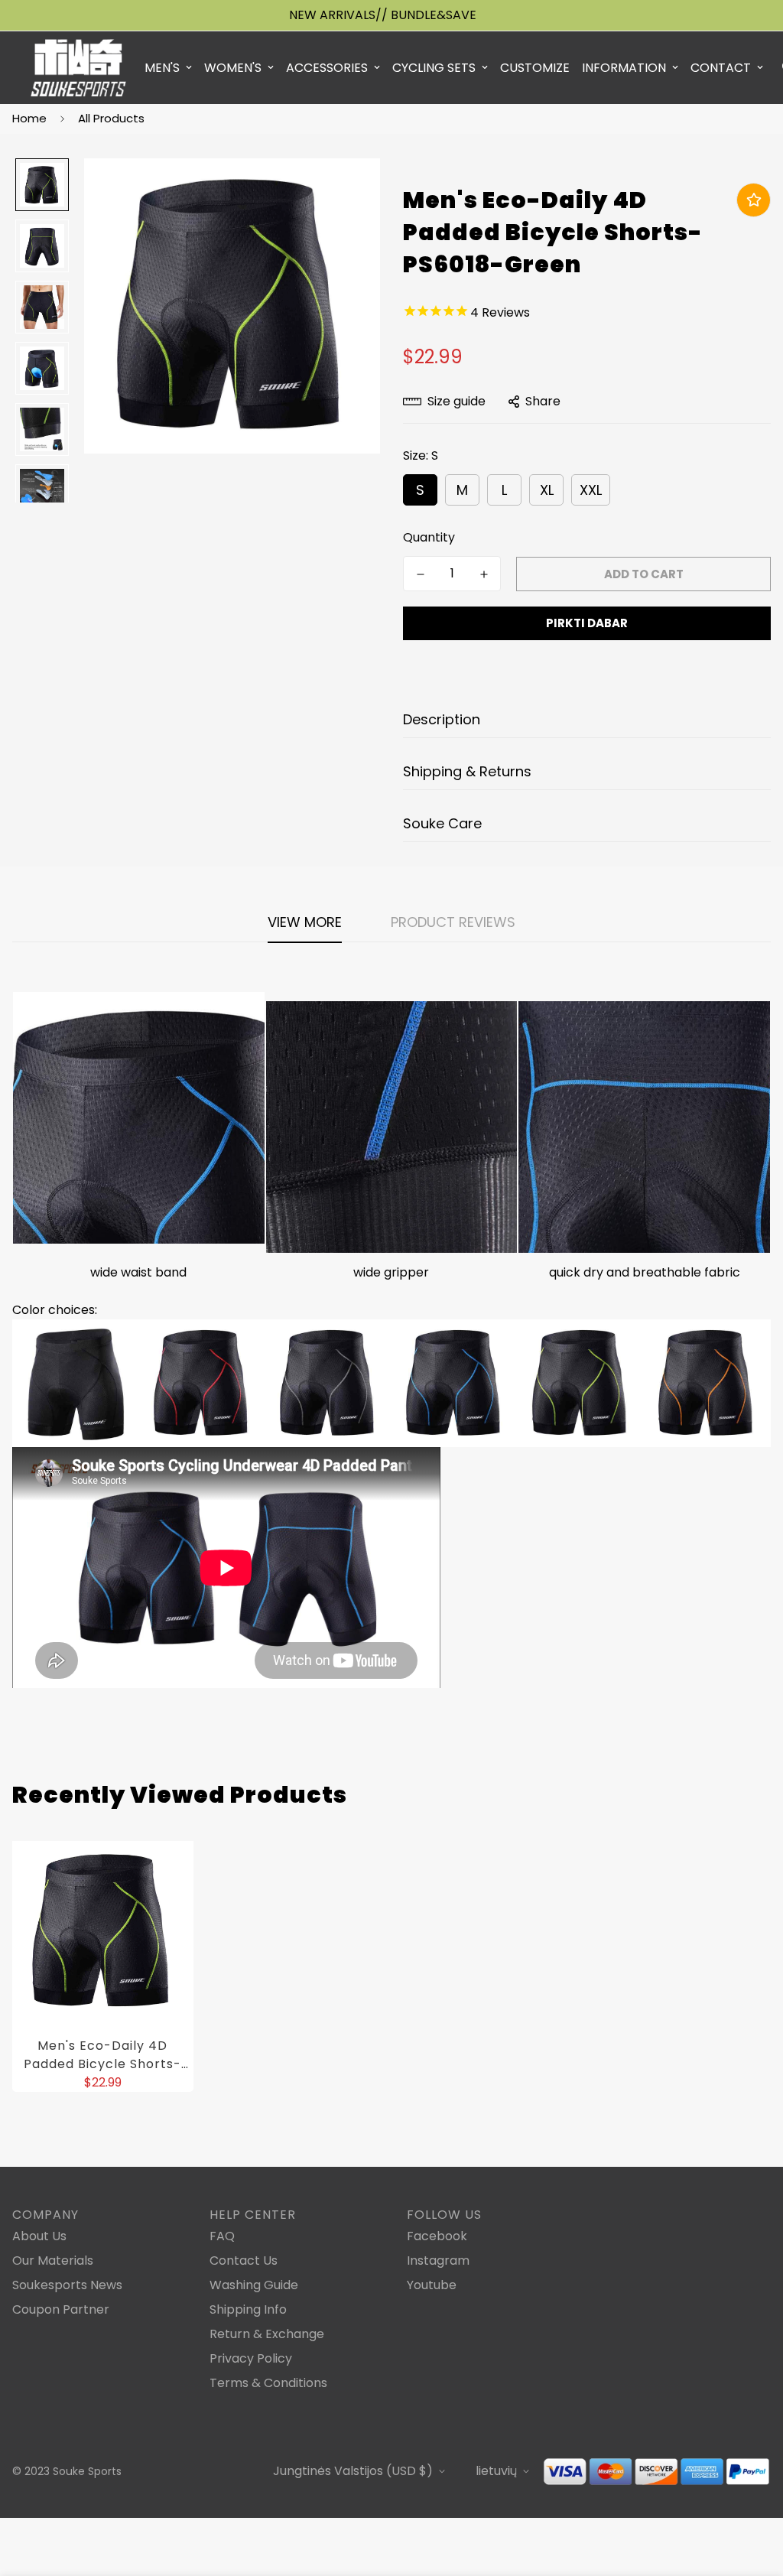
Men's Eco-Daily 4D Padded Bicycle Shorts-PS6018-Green (102, 2055)
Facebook (437, 2236)
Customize (535, 68)
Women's (233, 68)
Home (29, 118)
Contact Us (244, 2261)
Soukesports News (67, 2285)
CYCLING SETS (434, 68)
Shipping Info (248, 2309)
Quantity (429, 537)
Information (624, 68)
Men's (162, 68)
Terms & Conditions (268, 2383)
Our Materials (53, 2261)
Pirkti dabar (587, 623)
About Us (39, 2236)
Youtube (432, 2285)
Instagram (438, 2261)
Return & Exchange (267, 2334)
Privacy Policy (251, 2358)
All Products (111, 118)
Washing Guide (254, 2285)
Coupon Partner (61, 2309)
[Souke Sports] (78, 68)
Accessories (327, 68)
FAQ (222, 2236)
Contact (721, 68)
